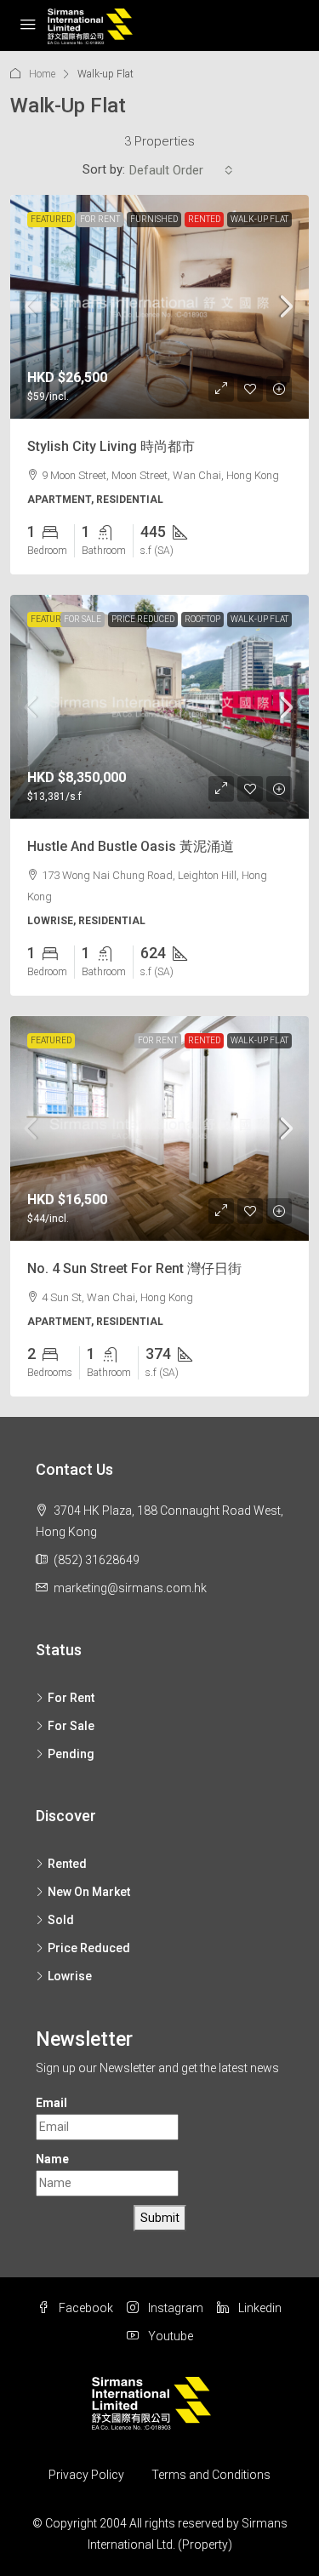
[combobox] (181, 170)
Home (42, 74)
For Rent (100, 219)
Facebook (85, 2308)
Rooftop (202, 619)
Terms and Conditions (211, 2475)
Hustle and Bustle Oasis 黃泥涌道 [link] (131, 846)
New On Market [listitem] (89, 1892)
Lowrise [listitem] (70, 1976)
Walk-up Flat (259, 219)
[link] (159, 307)
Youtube (169, 2336)
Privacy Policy (86, 2475)
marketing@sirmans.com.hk (130, 1588)
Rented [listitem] (67, 1864)
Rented (204, 219)
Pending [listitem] (71, 1754)
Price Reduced (143, 619)
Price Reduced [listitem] (89, 1948)
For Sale (83, 619)
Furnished (154, 219)
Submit (160, 2218)
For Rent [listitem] (71, 1698)
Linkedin (259, 2308)
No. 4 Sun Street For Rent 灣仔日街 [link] (134, 1268)
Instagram (174, 2308)
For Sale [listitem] (71, 1726)
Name (52, 2159)
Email (51, 2103)
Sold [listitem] (61, 1920)
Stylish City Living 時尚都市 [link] (111, 446)
